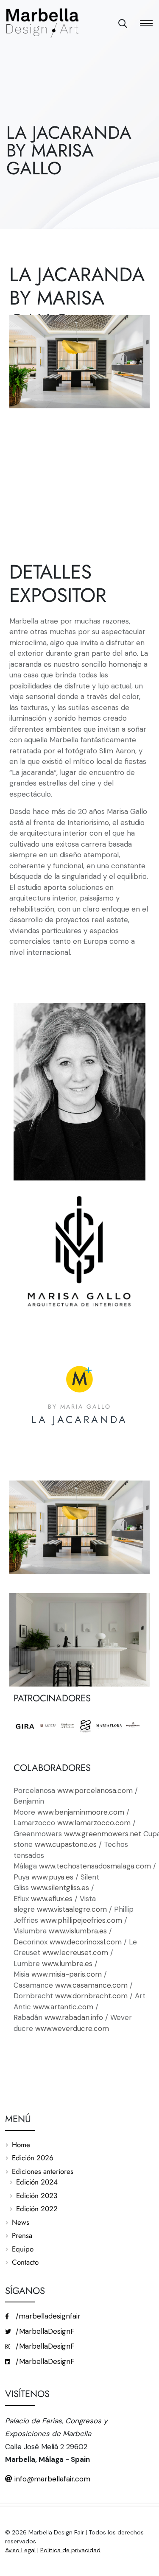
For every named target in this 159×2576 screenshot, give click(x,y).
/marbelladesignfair (47, 2316)
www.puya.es (52, 1877)
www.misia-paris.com (67, 1974)
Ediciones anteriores (43, 2171)
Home (21, 2145)
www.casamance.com (91, 1985)
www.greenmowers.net (103, 1834)
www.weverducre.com (72, 2028)
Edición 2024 (37, 2182)
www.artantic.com (63, 2007)
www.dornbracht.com (91, 1996)
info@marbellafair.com (51, 2479)
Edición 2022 (37, 2209)
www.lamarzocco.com (93, 1823)
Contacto (25, 2262)
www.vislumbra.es (77, 1931)
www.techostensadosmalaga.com (95, 1866)
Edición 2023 (37, 2196)
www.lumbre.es (67, 1963)
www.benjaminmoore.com (81, 1812)
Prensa (22, 2235)
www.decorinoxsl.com (86, 1942)
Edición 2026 (33, 2158)
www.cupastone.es (66, 1844)
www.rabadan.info (73, 2017)
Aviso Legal (20, 2550)
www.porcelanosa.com (95, 1790)
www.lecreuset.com (75, 1952)
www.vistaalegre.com (72, 1909)
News (21, 2222)
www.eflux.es (52, 1899)
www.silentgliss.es (60, 1888)
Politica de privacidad (70, 2550)
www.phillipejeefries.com (81, 1920)
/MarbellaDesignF (44, 2331)
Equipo (23, 2249)
